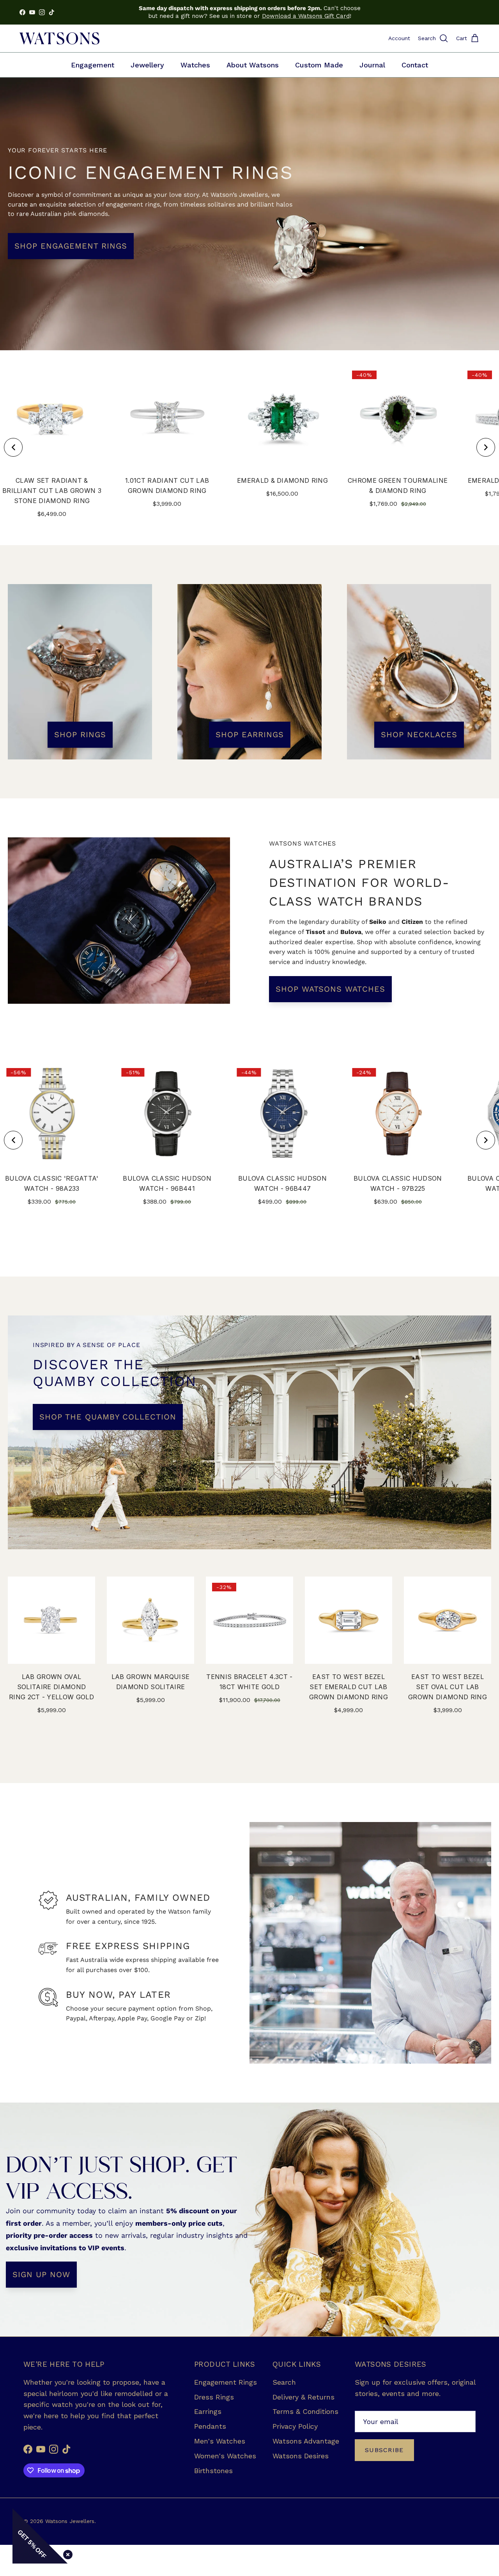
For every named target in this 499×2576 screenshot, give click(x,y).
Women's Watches (225, 2456)
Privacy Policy (295, 2426)
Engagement (93, 65)
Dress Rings (214, 2397)
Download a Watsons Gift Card (306, 16)
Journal (372, 65)
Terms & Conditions (305, 2411)
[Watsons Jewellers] (59, 38)
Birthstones (213, 2471)
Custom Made (319, 65)
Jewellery (147, 65)
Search (284, 2382)
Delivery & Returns (303, 2397)
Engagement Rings (226, 2382)
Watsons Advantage (306, 2441)
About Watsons (253, 65)
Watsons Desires (301, 2456)
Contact (415, 65)
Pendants (210, 2426)
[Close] (66, 2553)
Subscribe (384, 2450)
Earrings (208, 2411)
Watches (195, 65)
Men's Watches (220, 2441)
